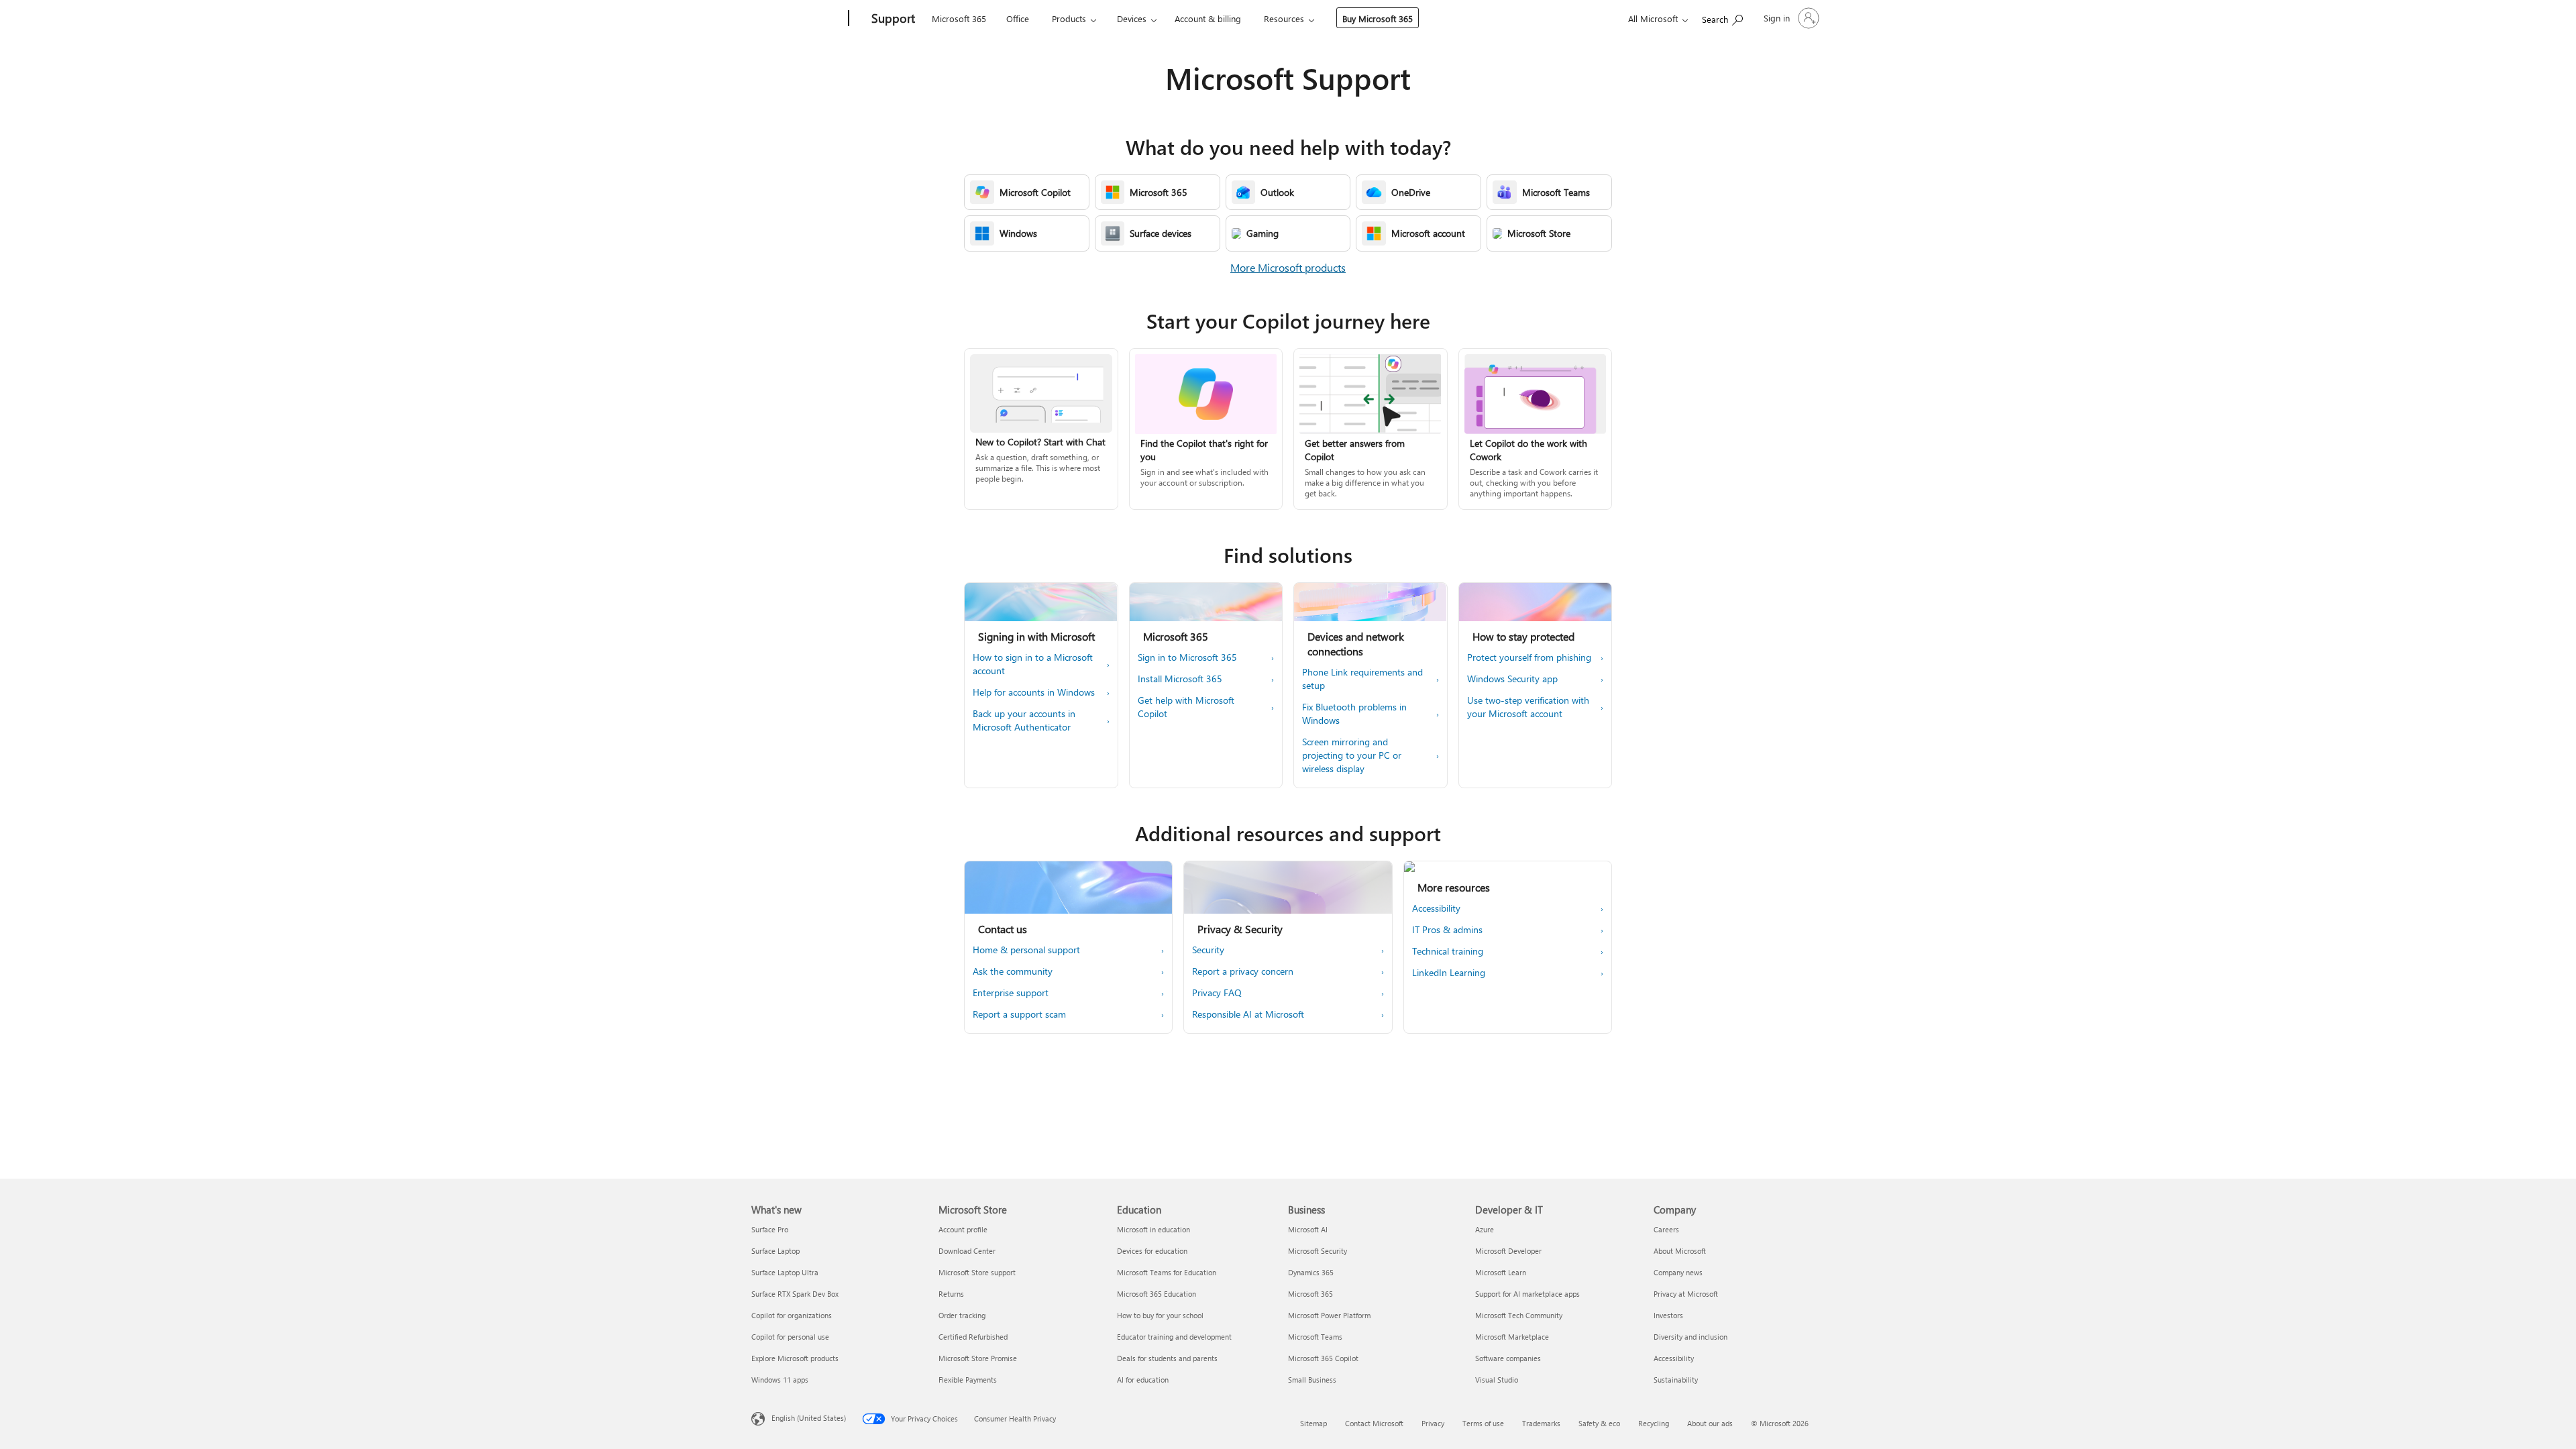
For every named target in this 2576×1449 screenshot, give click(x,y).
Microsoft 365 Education (1157, 1294)
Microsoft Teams (1315, 1337)
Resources (1284, 18)
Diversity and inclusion (1690, 1337)
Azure (1485, 1229)
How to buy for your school (1160, 1315)
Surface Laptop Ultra (785, 1272)
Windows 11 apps (780, 1380)
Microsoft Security (1318, 1251)
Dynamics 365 (1311, 1272)
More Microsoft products (1288, 267)
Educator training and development (1174, 1337)
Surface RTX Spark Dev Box (795, 1294)
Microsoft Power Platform (1329, 1315)
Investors (1668, 1315)
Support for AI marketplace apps (1527, 1294)
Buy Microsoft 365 (1378, 18)
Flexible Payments (968, 1380)
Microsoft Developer (1508, 1251)
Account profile (963, 1229)
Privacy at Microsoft (1686, 1294)
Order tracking (962, 1315)
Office (1018, 18)
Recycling (1654, 1423)
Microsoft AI (1308, 1229)
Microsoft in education (1153, 1229)
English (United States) (809, 1418)
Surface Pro (770, 1229)
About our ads (1710, 1423)
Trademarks (1541, 1423)
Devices (1132, 18)
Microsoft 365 (959, 18)
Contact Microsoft (1374, 1423)
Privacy (1433, 1423)
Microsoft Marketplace (1512, 1337)
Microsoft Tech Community (1519, 1315)
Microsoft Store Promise (978, 1358)
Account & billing (1208, 18)
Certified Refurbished (973, 1337)
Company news (1678, 1272)
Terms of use (1483, 1423)
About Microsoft (1680, 1251)
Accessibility (1674, 1358)
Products (1069, 18)
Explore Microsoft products (795, 1358)
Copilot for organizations (792, 1315)
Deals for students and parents (1167, 1358)
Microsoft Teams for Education (1167, 1272)
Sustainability (1676, 1380)
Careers (1666, 1229)
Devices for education (1152, 1251)
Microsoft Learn (1501, 1272)
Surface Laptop (775, 1251)
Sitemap (1313, 1423)
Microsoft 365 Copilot (1323, 1358)
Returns (951, 1294)
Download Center (967, 1251)
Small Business (1312, 1380)
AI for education (1143, 1380)
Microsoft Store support (977, 1272)
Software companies (1508, 1358)
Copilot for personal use (790, 1337)
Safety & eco (1599, 1423)
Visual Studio (1497, 1380)
